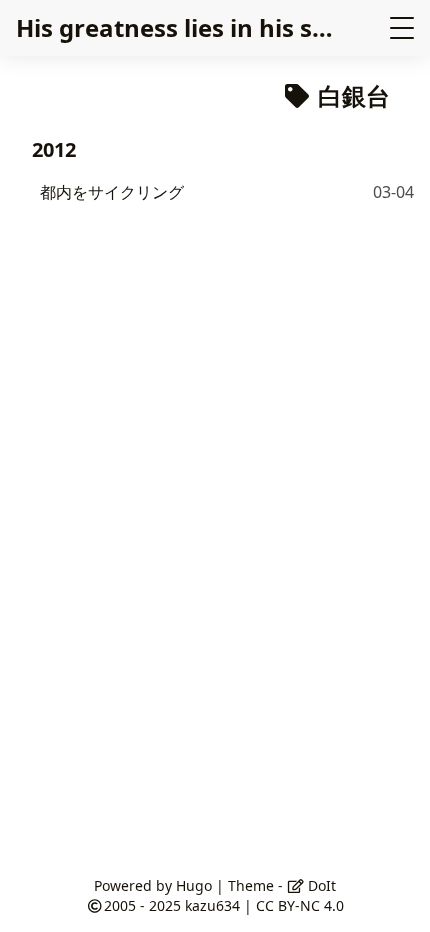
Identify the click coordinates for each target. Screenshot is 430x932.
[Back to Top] (394, 896)
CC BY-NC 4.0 (300, 905)
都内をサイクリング (112, 192)
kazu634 (212, 905)
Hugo (194, 885)
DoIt (320, 885)
